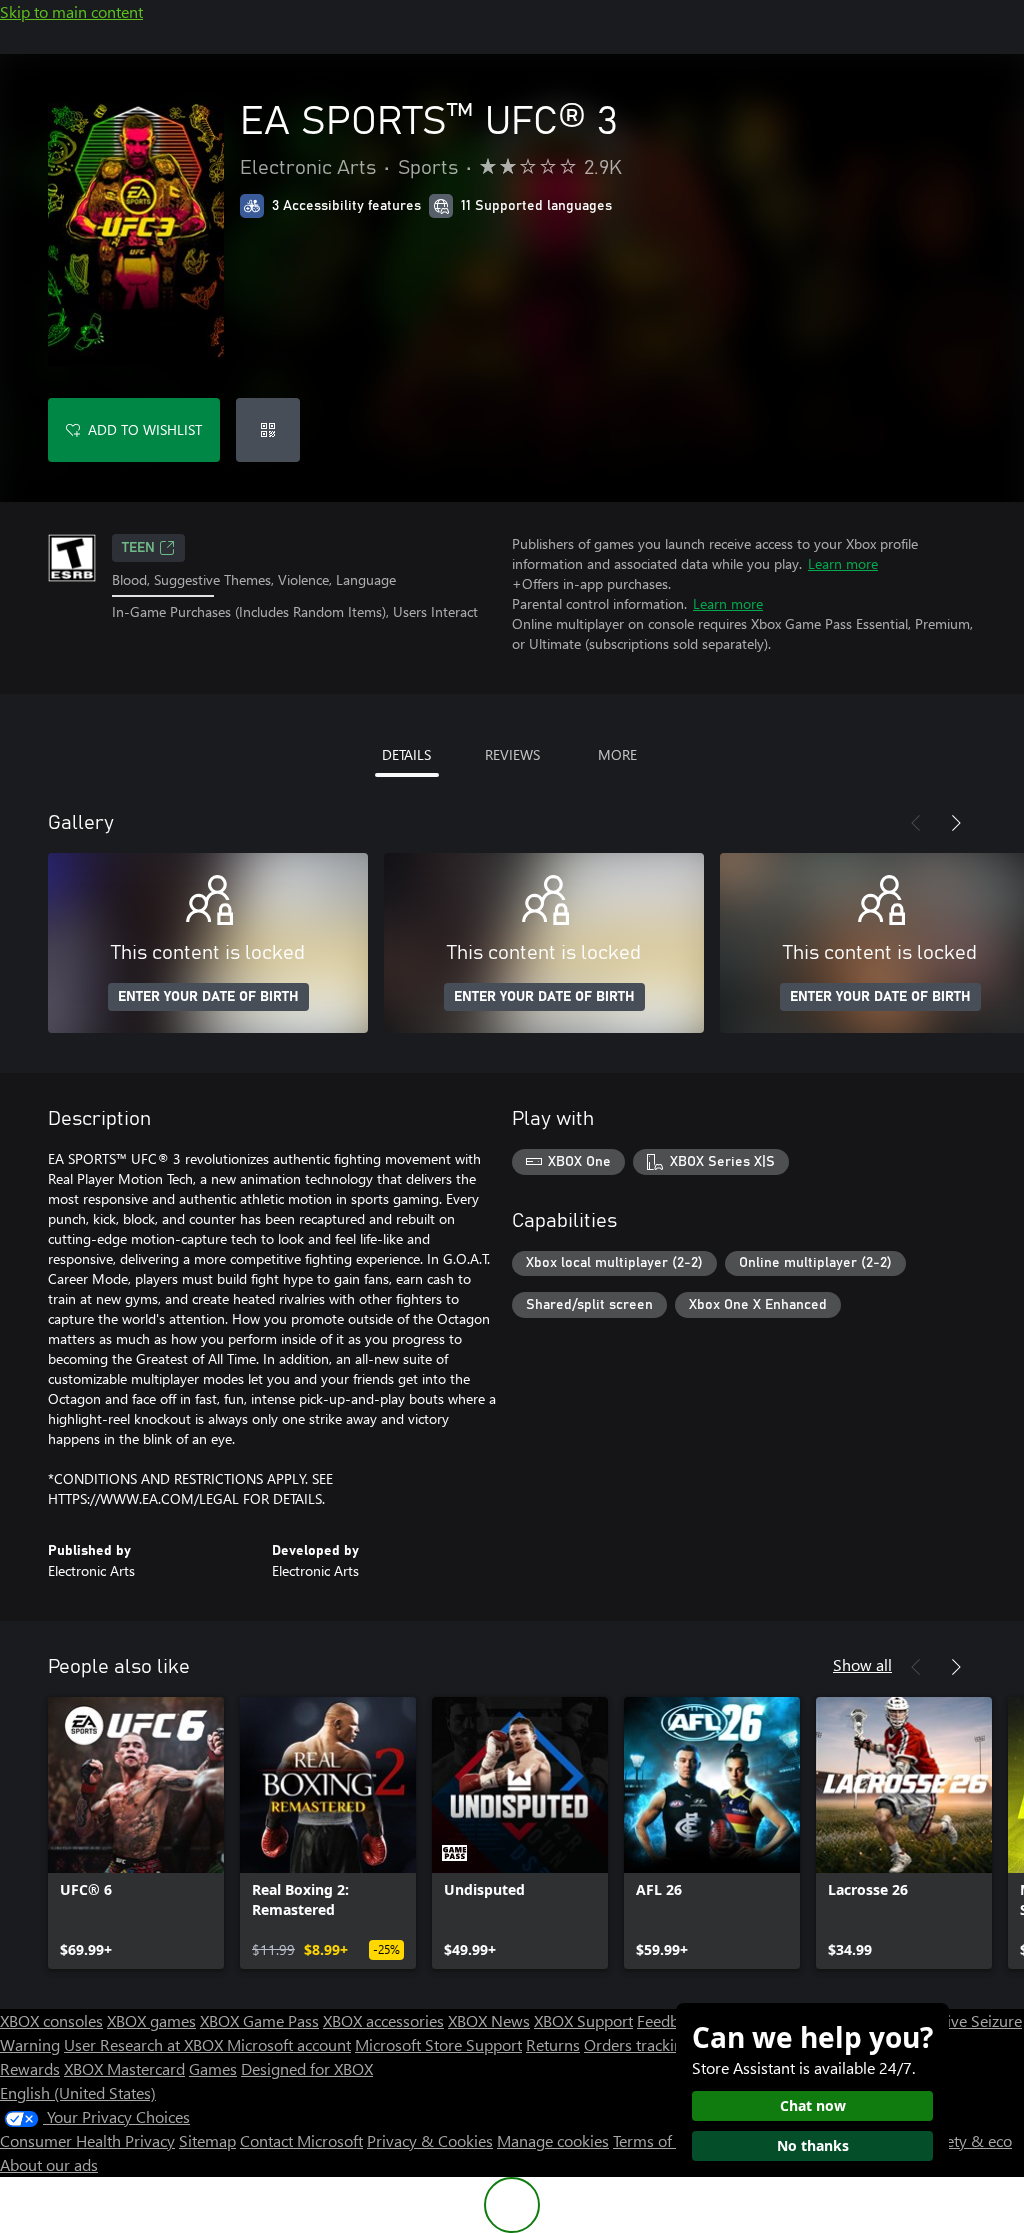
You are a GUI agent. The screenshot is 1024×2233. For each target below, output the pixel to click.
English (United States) (78, 2092)
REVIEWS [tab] (512, 754)
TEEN (138, 548)
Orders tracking (638, 2044)
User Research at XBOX (145, 2044)
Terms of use (656, 2140)
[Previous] (916, 823)
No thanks (813, 2145)
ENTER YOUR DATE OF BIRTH (208, 997)
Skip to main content (71, 11)
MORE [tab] (617, 754)
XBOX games (151, 2020)
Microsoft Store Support (438, 2044)
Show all (862, 1664)
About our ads (49, 2164)
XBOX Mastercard (124, 2068)
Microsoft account (289, 2044)
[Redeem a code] (268, 430)
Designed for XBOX (307, 2068)
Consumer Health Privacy (87, 2140)
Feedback (669, 2020)
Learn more (843, 563)
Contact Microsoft (301, 2140)
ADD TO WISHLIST (145, 429)
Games (213, 2068)
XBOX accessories (383, 2020)
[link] (136, 1833)
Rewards (30, 2068)
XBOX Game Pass (259, 2020)
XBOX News (489, 2020)
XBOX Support (583, 2020)
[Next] (956, 823)
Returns (553, 2044)
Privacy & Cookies (430, 2140)
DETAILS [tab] (406, 754)
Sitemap (207, 2140)
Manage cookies (553, 2140)
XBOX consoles (51, 2020)
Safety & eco (968, 2140)
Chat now (813, 2105)
